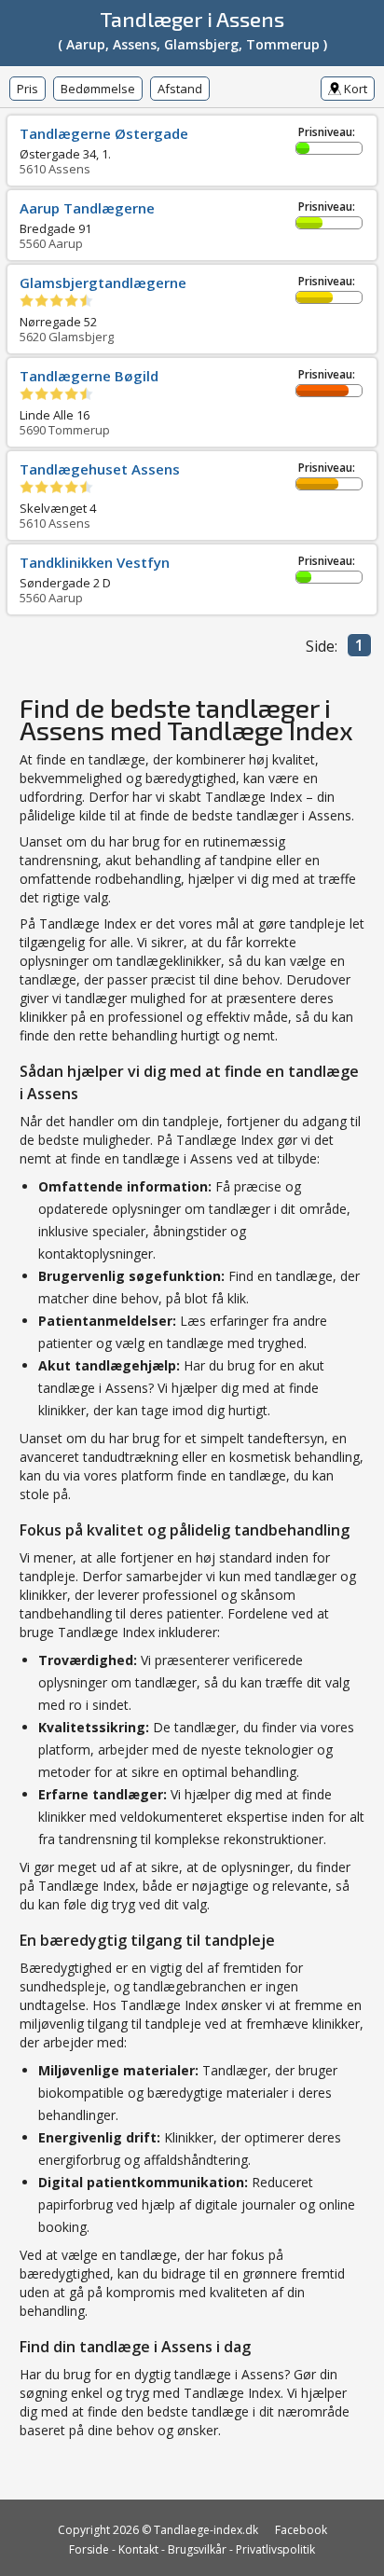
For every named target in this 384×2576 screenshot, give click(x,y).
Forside (89, 2549)
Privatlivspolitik (275, 2549)
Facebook (301, 2530)
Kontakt (138, 2549)
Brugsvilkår (197, 2549)
